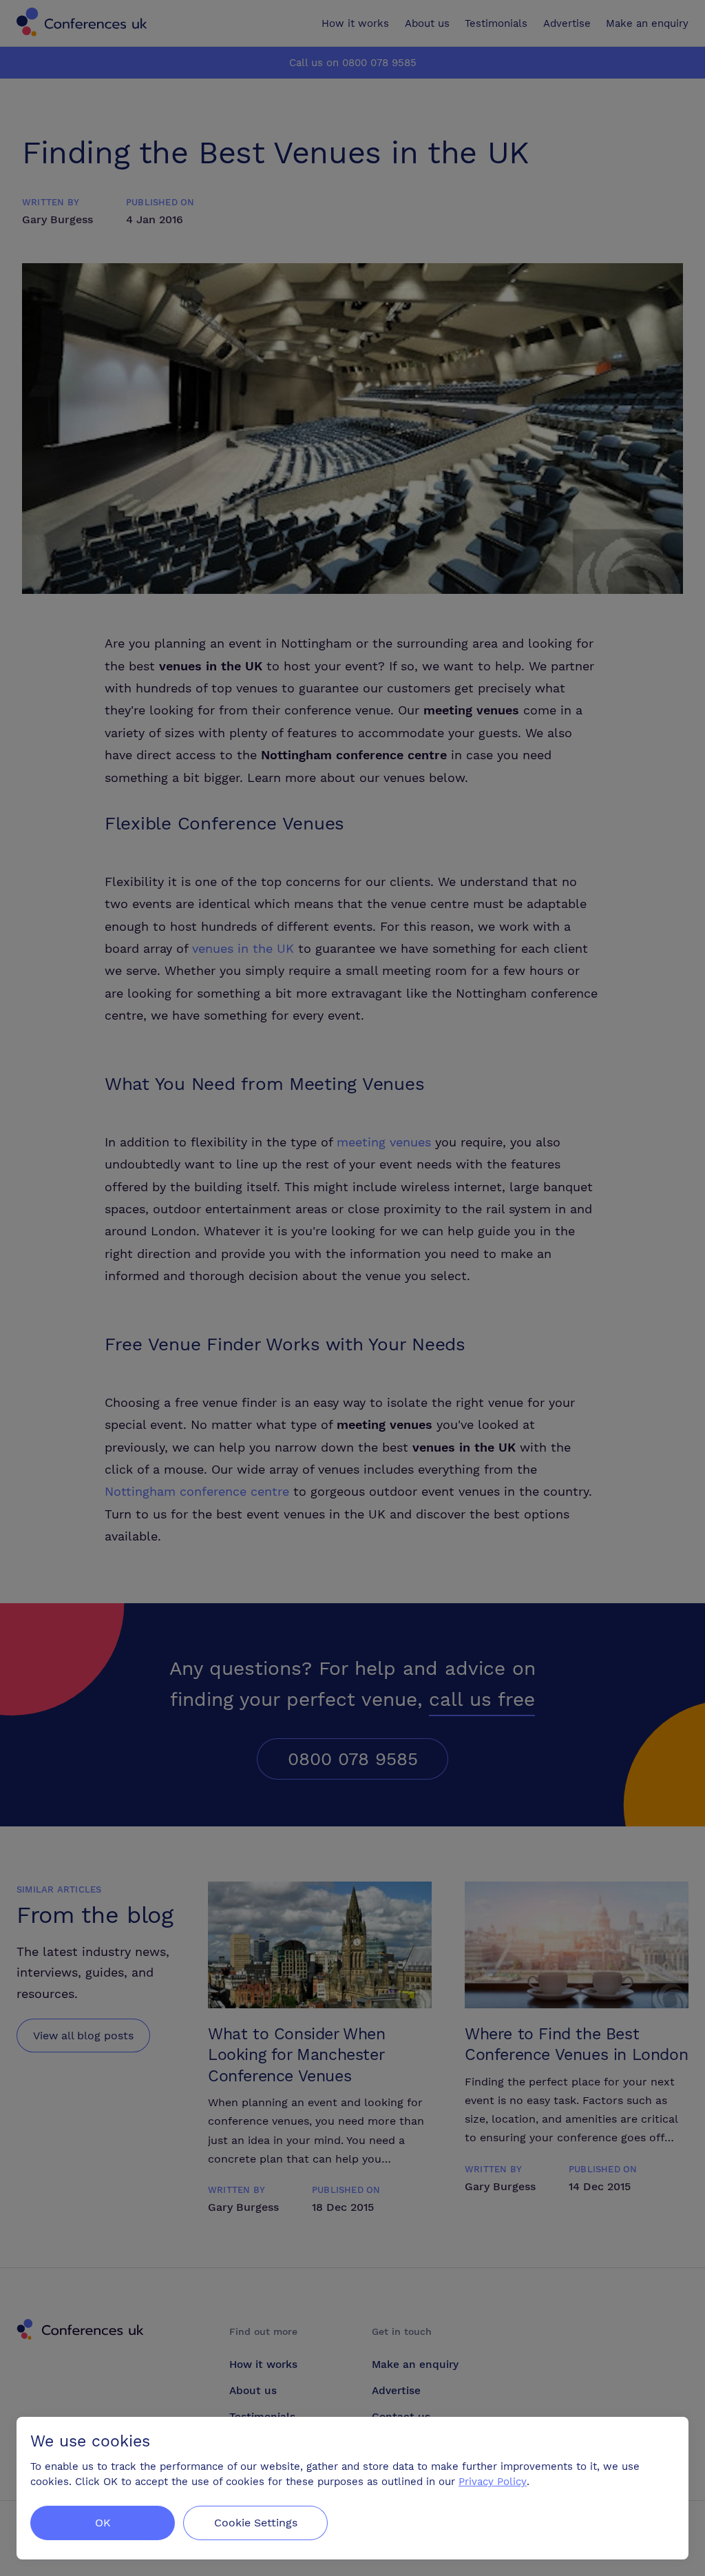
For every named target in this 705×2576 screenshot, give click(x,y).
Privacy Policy (493, 2482)
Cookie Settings (256, 2523)
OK (103, 2523)
